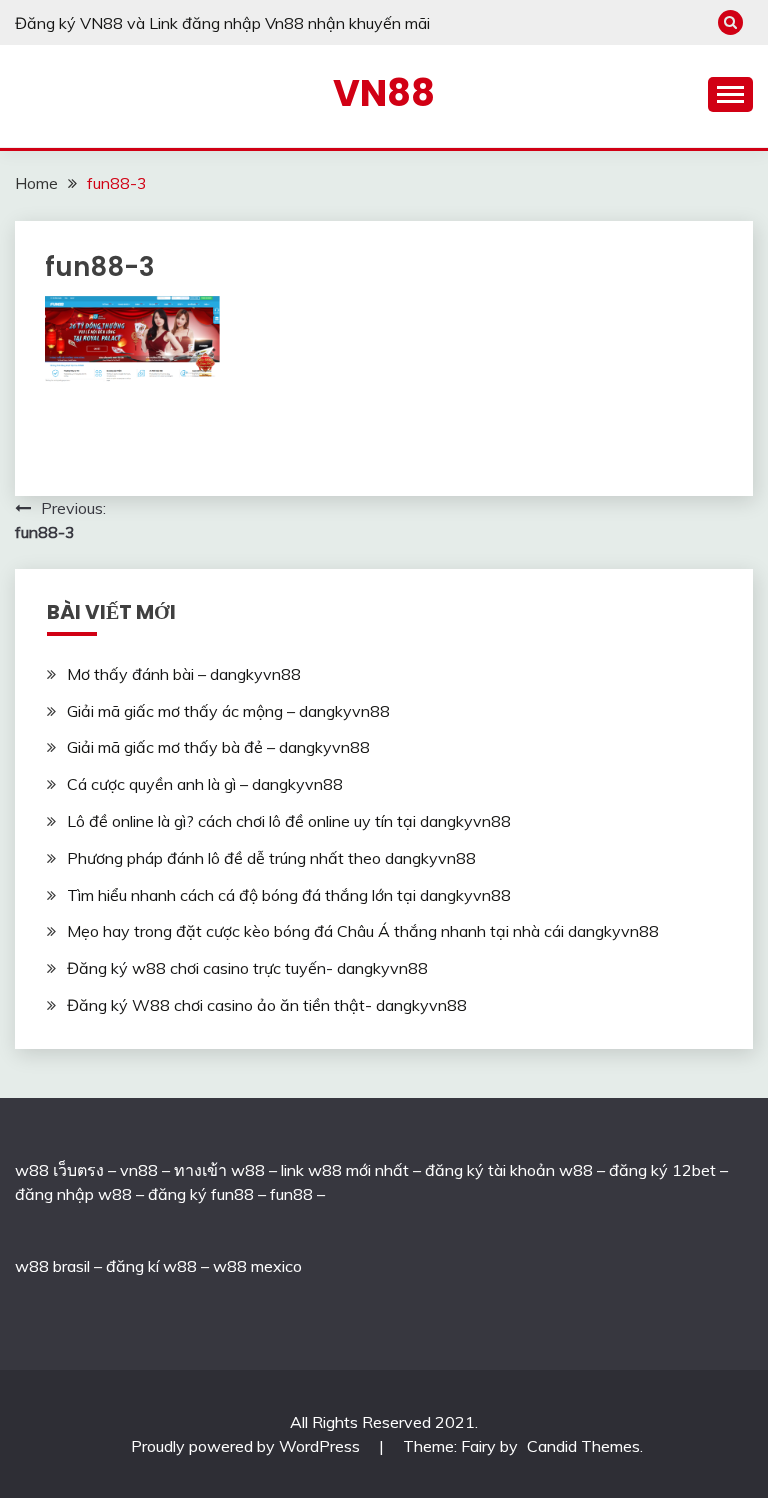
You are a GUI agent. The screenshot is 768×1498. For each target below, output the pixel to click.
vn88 (139, 1170)
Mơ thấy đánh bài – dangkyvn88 (184, 674)
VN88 (384, 93)
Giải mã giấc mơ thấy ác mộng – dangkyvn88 (228, 711)
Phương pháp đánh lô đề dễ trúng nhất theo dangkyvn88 (271, 858)
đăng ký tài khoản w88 (509, 1170)
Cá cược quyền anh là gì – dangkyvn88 (205, 784)
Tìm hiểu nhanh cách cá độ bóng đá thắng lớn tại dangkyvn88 (289, 895)
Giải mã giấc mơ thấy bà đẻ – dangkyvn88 (218, 747)
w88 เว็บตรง (59, 1170)
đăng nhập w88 (73, 1194)
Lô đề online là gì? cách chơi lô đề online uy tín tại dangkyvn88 (289, 821)
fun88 (291, 1194)
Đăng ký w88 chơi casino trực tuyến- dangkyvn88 (247, 968)
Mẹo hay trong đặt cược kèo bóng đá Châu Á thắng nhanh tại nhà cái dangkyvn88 (363, 931)
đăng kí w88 (151, 1266)
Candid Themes (583, 1446)
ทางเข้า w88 (219, 1170)
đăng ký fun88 (201, 1194)
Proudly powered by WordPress (247, 1446)
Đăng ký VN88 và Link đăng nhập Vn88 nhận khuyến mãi (222, 23)
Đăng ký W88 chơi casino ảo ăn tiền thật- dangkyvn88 (267, 1005)
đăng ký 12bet (662, 1170)
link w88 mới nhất (345, 1170)
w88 (32, 1266)
